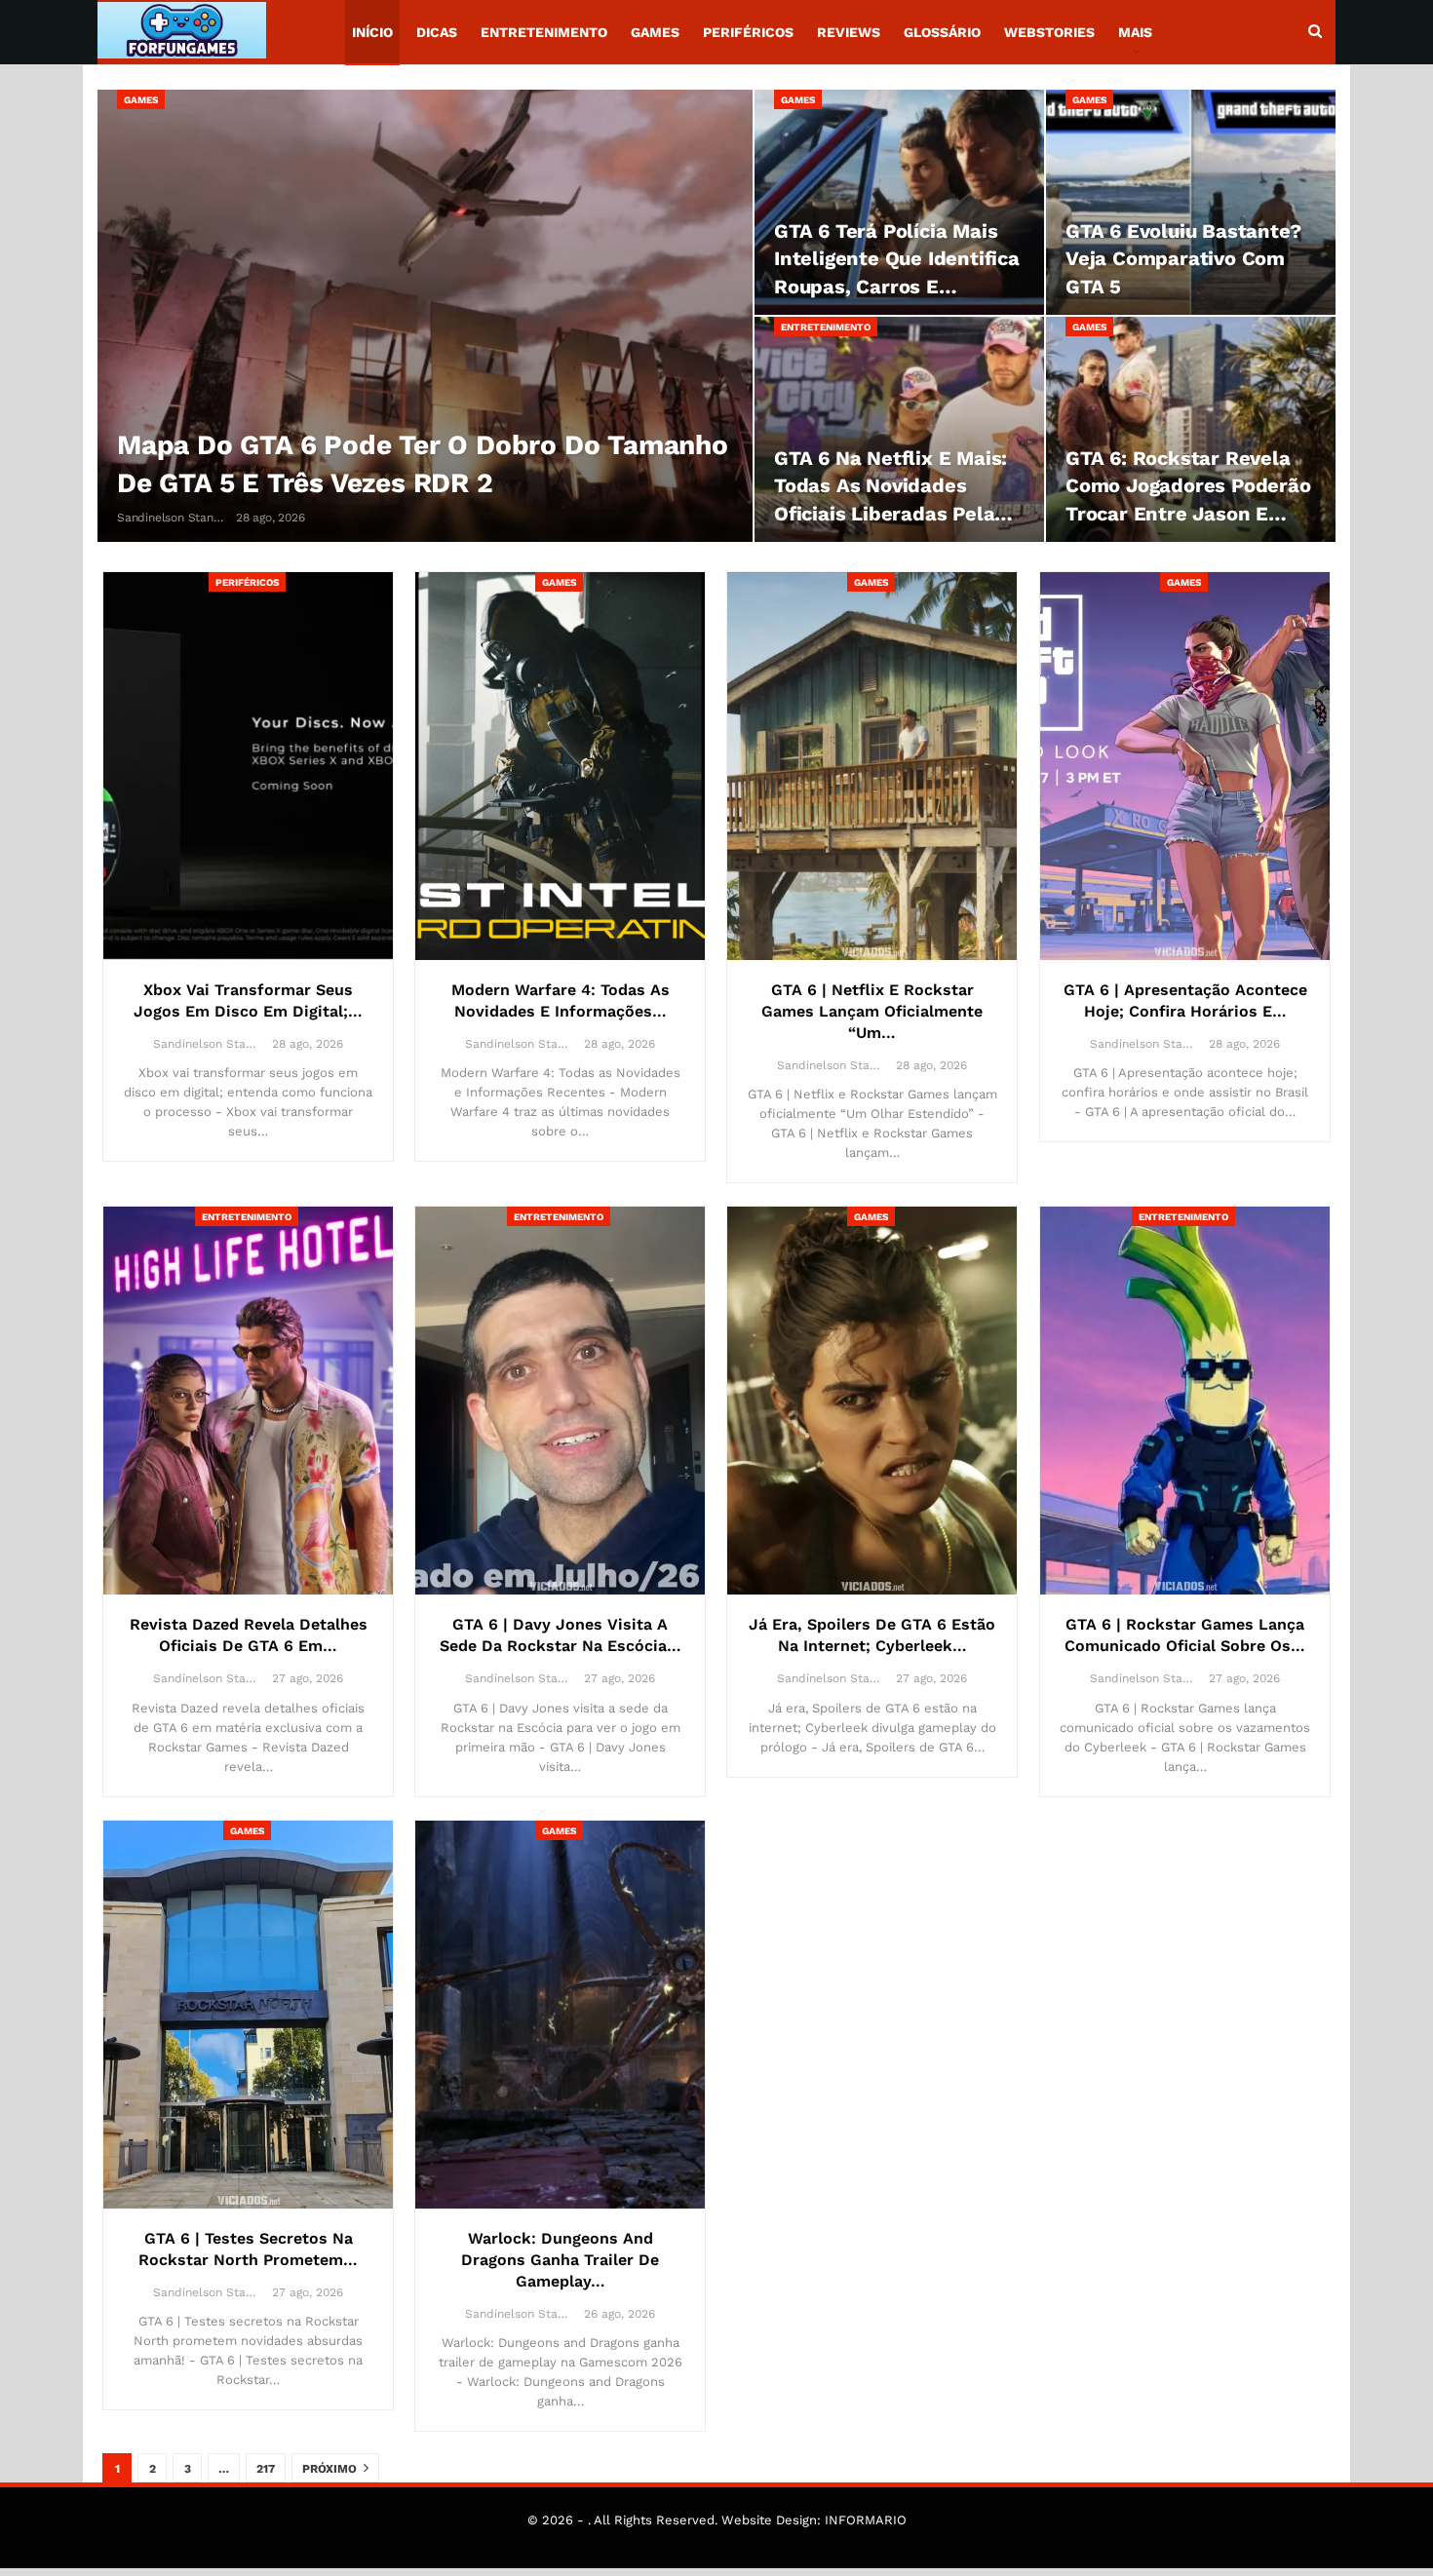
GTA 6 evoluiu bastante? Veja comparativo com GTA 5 (1183, 258)
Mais (1135, 32)
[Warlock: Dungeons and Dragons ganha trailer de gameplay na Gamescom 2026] (560, 2015)
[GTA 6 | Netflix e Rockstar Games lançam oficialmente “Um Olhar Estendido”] (872, 766)
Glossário (942, 32)
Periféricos (748, 32)
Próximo (331, 2469)
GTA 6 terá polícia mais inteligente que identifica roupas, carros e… (897, 258)
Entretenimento (544, 32)
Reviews (849, 32)
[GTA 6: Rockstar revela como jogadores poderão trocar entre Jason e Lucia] (1191, 429)
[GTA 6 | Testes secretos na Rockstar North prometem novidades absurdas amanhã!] (248, 2015)
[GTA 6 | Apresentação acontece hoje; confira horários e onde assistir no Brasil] (1185, 766)
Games (655, 32)
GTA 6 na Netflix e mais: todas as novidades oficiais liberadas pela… (893, 485)
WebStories (1049, 32)
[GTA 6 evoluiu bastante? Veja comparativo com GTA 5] (1191, 202)
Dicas (437, 32)
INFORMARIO (866, 2520)
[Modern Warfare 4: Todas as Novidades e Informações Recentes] (560, 766)
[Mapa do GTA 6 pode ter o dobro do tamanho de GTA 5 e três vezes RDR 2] (425, 316)
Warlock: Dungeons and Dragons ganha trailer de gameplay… (560, 2260)
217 (266, 2469)
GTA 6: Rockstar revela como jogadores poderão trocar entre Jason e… (1188, 485)
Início (372, 32)
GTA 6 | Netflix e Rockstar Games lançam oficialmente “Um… (872, 1011)
